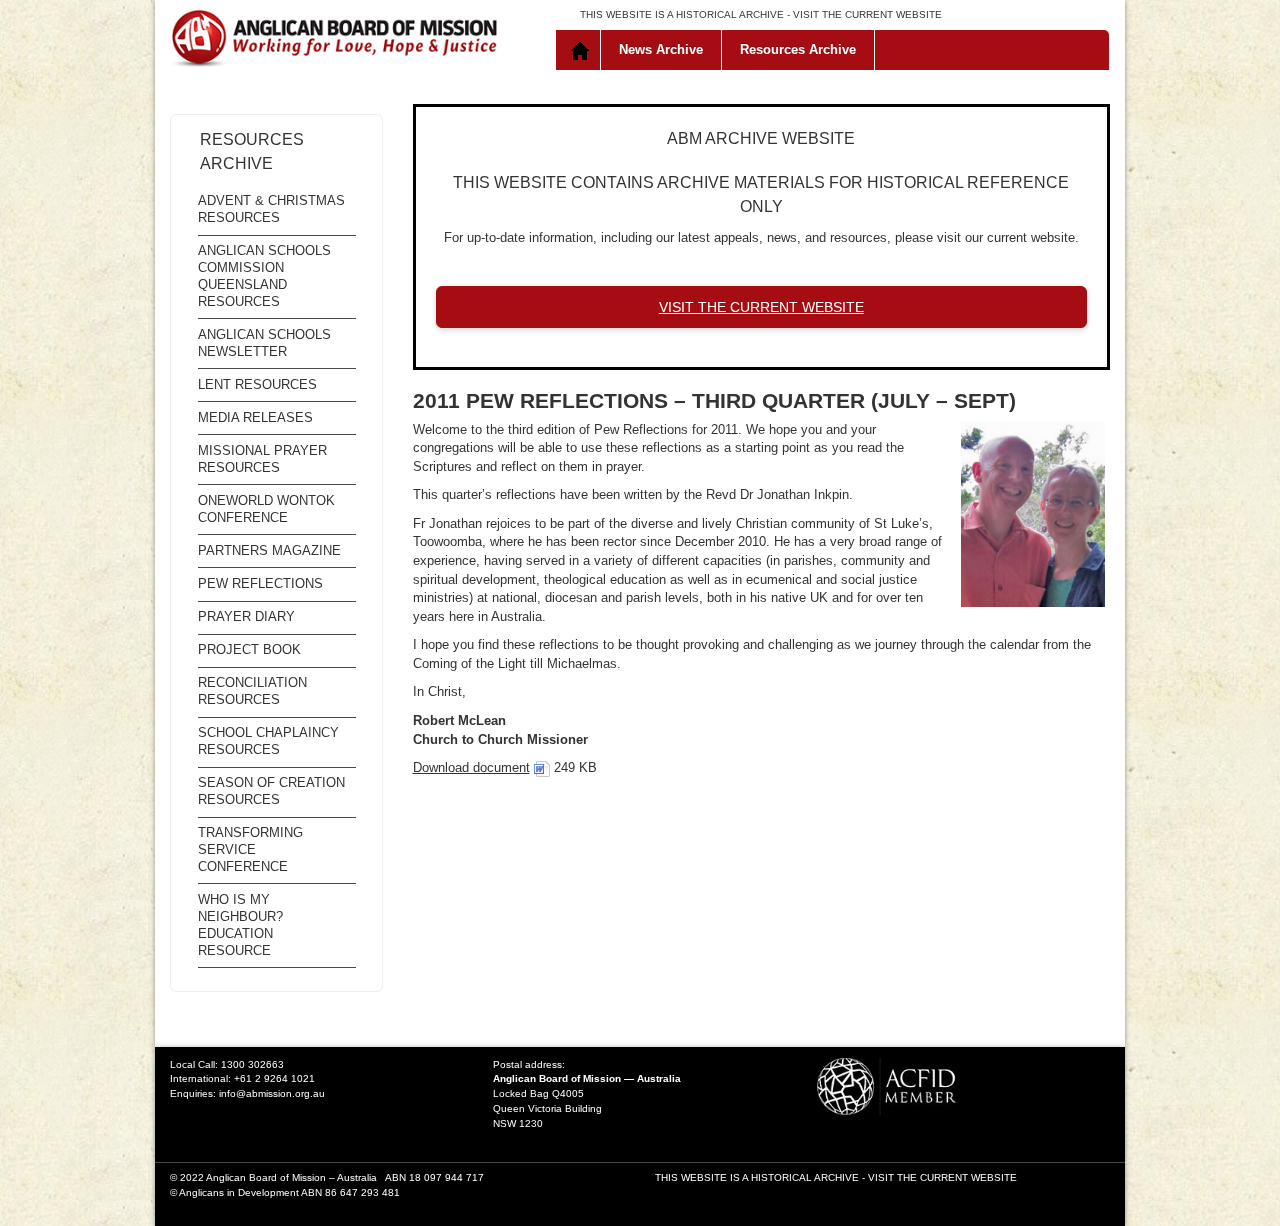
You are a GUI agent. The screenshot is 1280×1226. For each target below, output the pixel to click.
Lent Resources (257, 384)
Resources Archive (798, 49)
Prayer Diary (246, 616)
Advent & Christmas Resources (271, 209)
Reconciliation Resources (252, 691)
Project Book (249, 649)
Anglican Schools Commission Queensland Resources (264, 276)
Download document (471, 767)
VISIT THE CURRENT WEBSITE (867, 14)
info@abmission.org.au (272, 1093)
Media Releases (255, 417)
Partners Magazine (269, 550)
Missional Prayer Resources (262, 459)
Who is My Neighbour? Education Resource (240, 925)
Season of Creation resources (271, 791)
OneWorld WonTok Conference (266, 509)
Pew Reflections (260, 583)
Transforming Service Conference (250, 849)
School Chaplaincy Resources (268, 741)
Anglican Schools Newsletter (264, 343)
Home (582, 50)
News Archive (661, 49)
